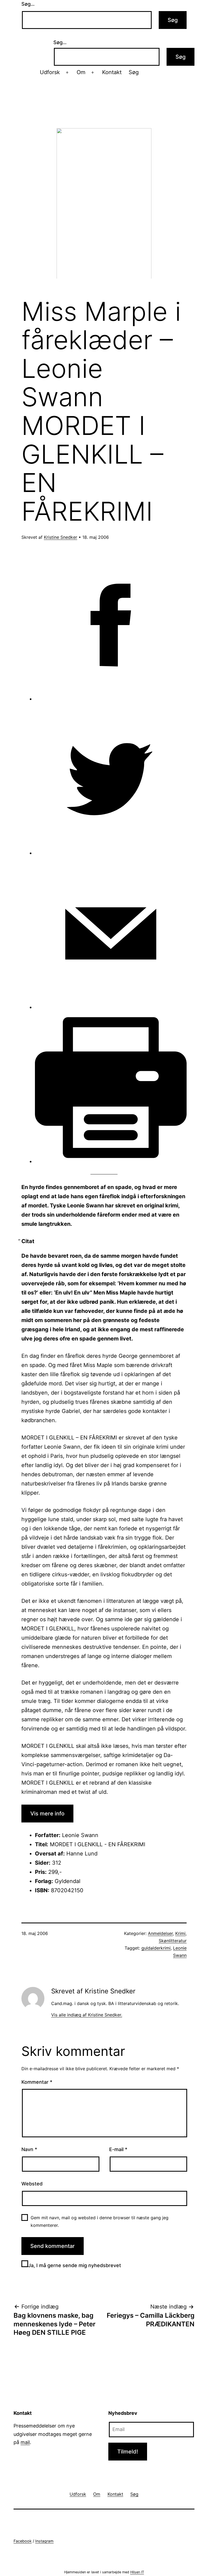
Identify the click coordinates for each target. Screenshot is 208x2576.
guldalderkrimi (156, 1948)
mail (25, 2442)
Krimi (180, 1933)
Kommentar (37, 2082)
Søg (134, 72)
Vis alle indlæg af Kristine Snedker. (87, 2015)
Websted (32, 2184)
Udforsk (50, 72)
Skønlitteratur (173, 1941)
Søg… (28, 4)
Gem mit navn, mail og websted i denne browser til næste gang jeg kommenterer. (100, 2221)
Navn (29, 2149)
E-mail (118, 2149)
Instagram (44, 2541)
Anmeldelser (160, 1933)
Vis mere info (47, 1814)
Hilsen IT (137, 2572)
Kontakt (112, 72)
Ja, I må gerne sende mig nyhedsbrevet (75, 2265)
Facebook (23, 2541)
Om (81, 72)
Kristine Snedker (61, 537)
